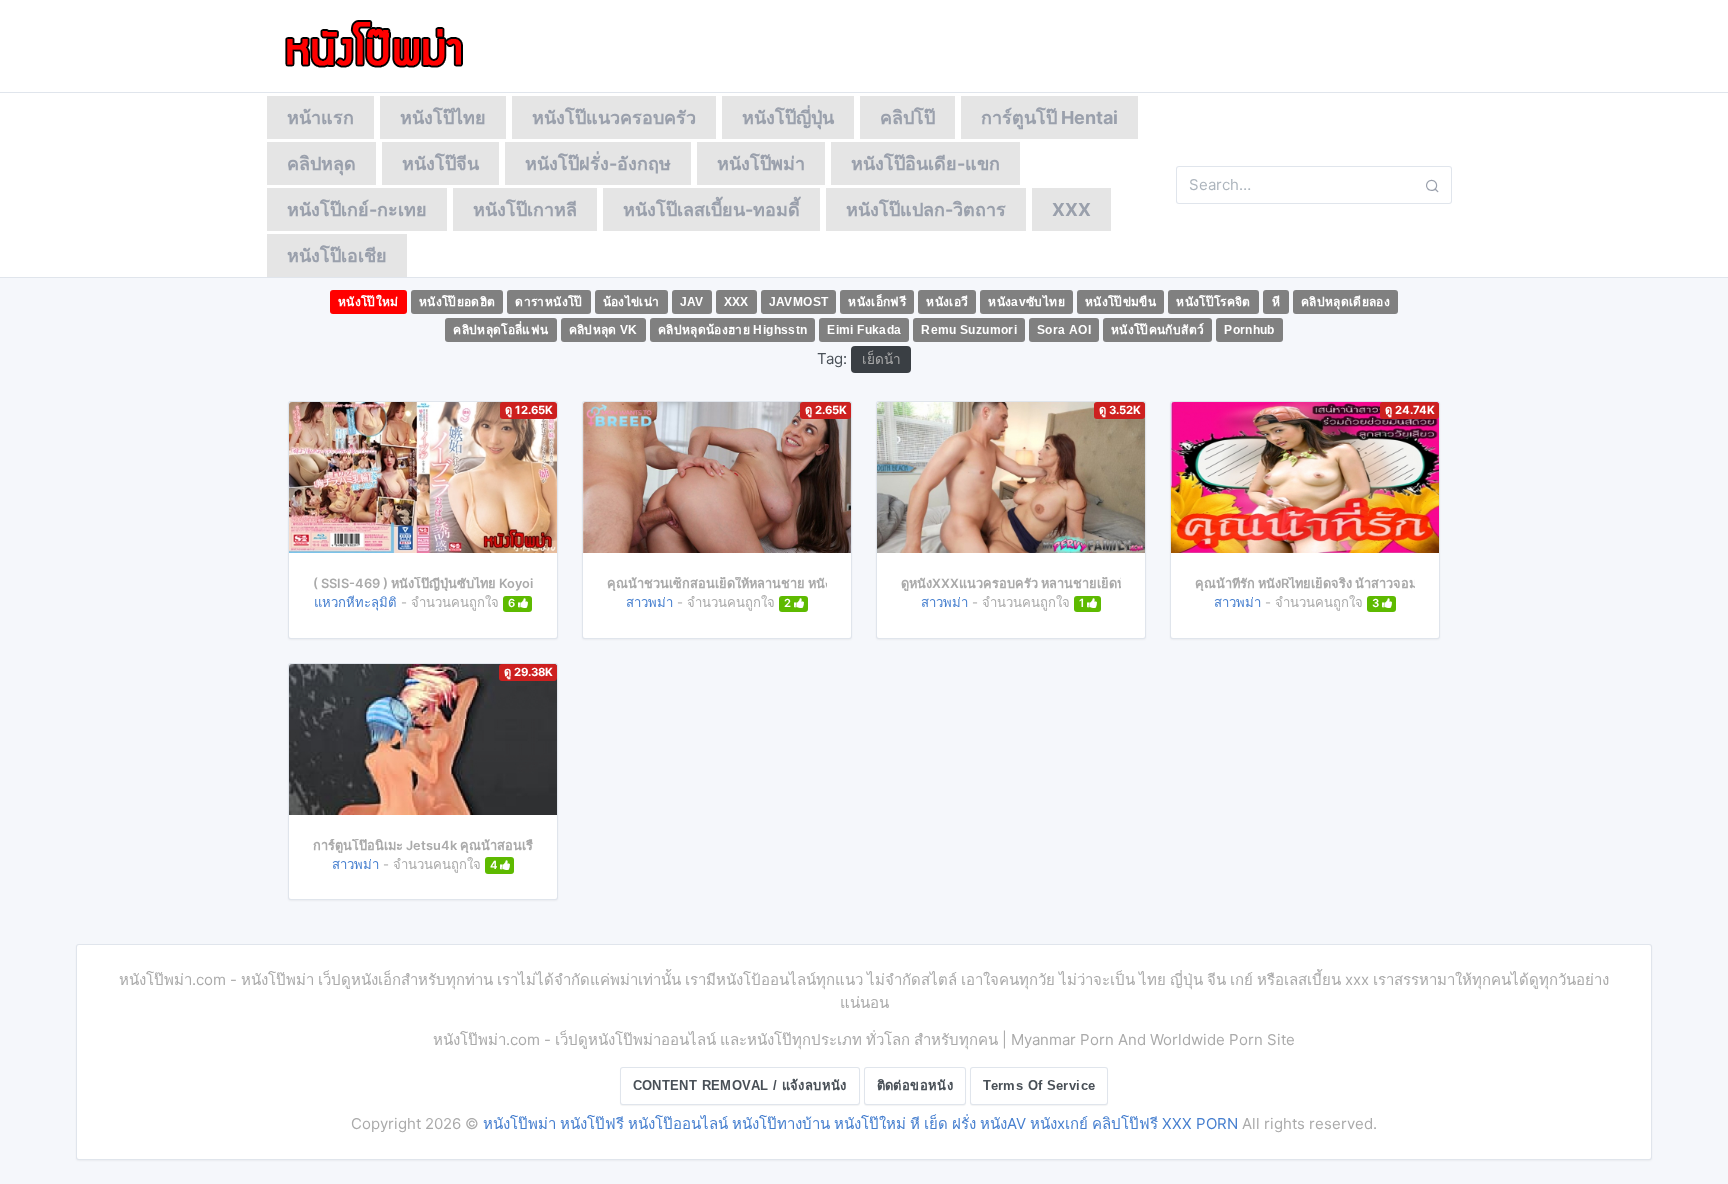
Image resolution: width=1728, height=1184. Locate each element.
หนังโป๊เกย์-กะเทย (357, 209)
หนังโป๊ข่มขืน (1120, 302)
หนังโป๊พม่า (761, 163)
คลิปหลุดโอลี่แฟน (500, 330)
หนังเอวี (947, 302)
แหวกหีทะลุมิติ (355, 602)
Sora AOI (1064, 330)
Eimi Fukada (864, 330)
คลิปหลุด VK (603, 330)
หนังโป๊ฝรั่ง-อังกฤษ (598, 163)
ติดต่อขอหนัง (915, 1085)
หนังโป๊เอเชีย (337, 255)
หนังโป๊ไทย (443, 117)
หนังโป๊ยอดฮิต (457, 302)
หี (1276, 302)
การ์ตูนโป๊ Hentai (1049, 117)
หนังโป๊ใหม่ (368, 302)
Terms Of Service (1039, 1085)
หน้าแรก (320, 117)
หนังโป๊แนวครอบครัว (614, 117)
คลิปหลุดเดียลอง (1345, 302)
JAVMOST (799, 302)
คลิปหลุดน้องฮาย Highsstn (733, 330)
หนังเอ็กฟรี (877, 302)
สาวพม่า (649, 602)
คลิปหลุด (321, 163)
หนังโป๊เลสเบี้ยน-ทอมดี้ (711, 209)
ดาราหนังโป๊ (548, 302)
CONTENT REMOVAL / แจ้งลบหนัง (740, 1085)
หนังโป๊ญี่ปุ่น (788, 117)
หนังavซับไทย (1026, 302)
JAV (692, 302)
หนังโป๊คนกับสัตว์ (1157, 330)
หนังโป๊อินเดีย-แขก (925, 163)
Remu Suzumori (969, 330)
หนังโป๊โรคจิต (1213, 302)
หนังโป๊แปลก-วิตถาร (926, 209)
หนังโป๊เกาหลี (525, 209)
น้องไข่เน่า (631, 302)
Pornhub (1249, 330)
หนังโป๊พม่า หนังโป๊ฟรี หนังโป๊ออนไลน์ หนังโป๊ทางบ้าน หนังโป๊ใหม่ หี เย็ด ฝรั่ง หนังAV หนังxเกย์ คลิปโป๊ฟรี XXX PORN (860, 1123)
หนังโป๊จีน (440, 163)
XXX (1071, 209)
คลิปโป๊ (907, 117)
